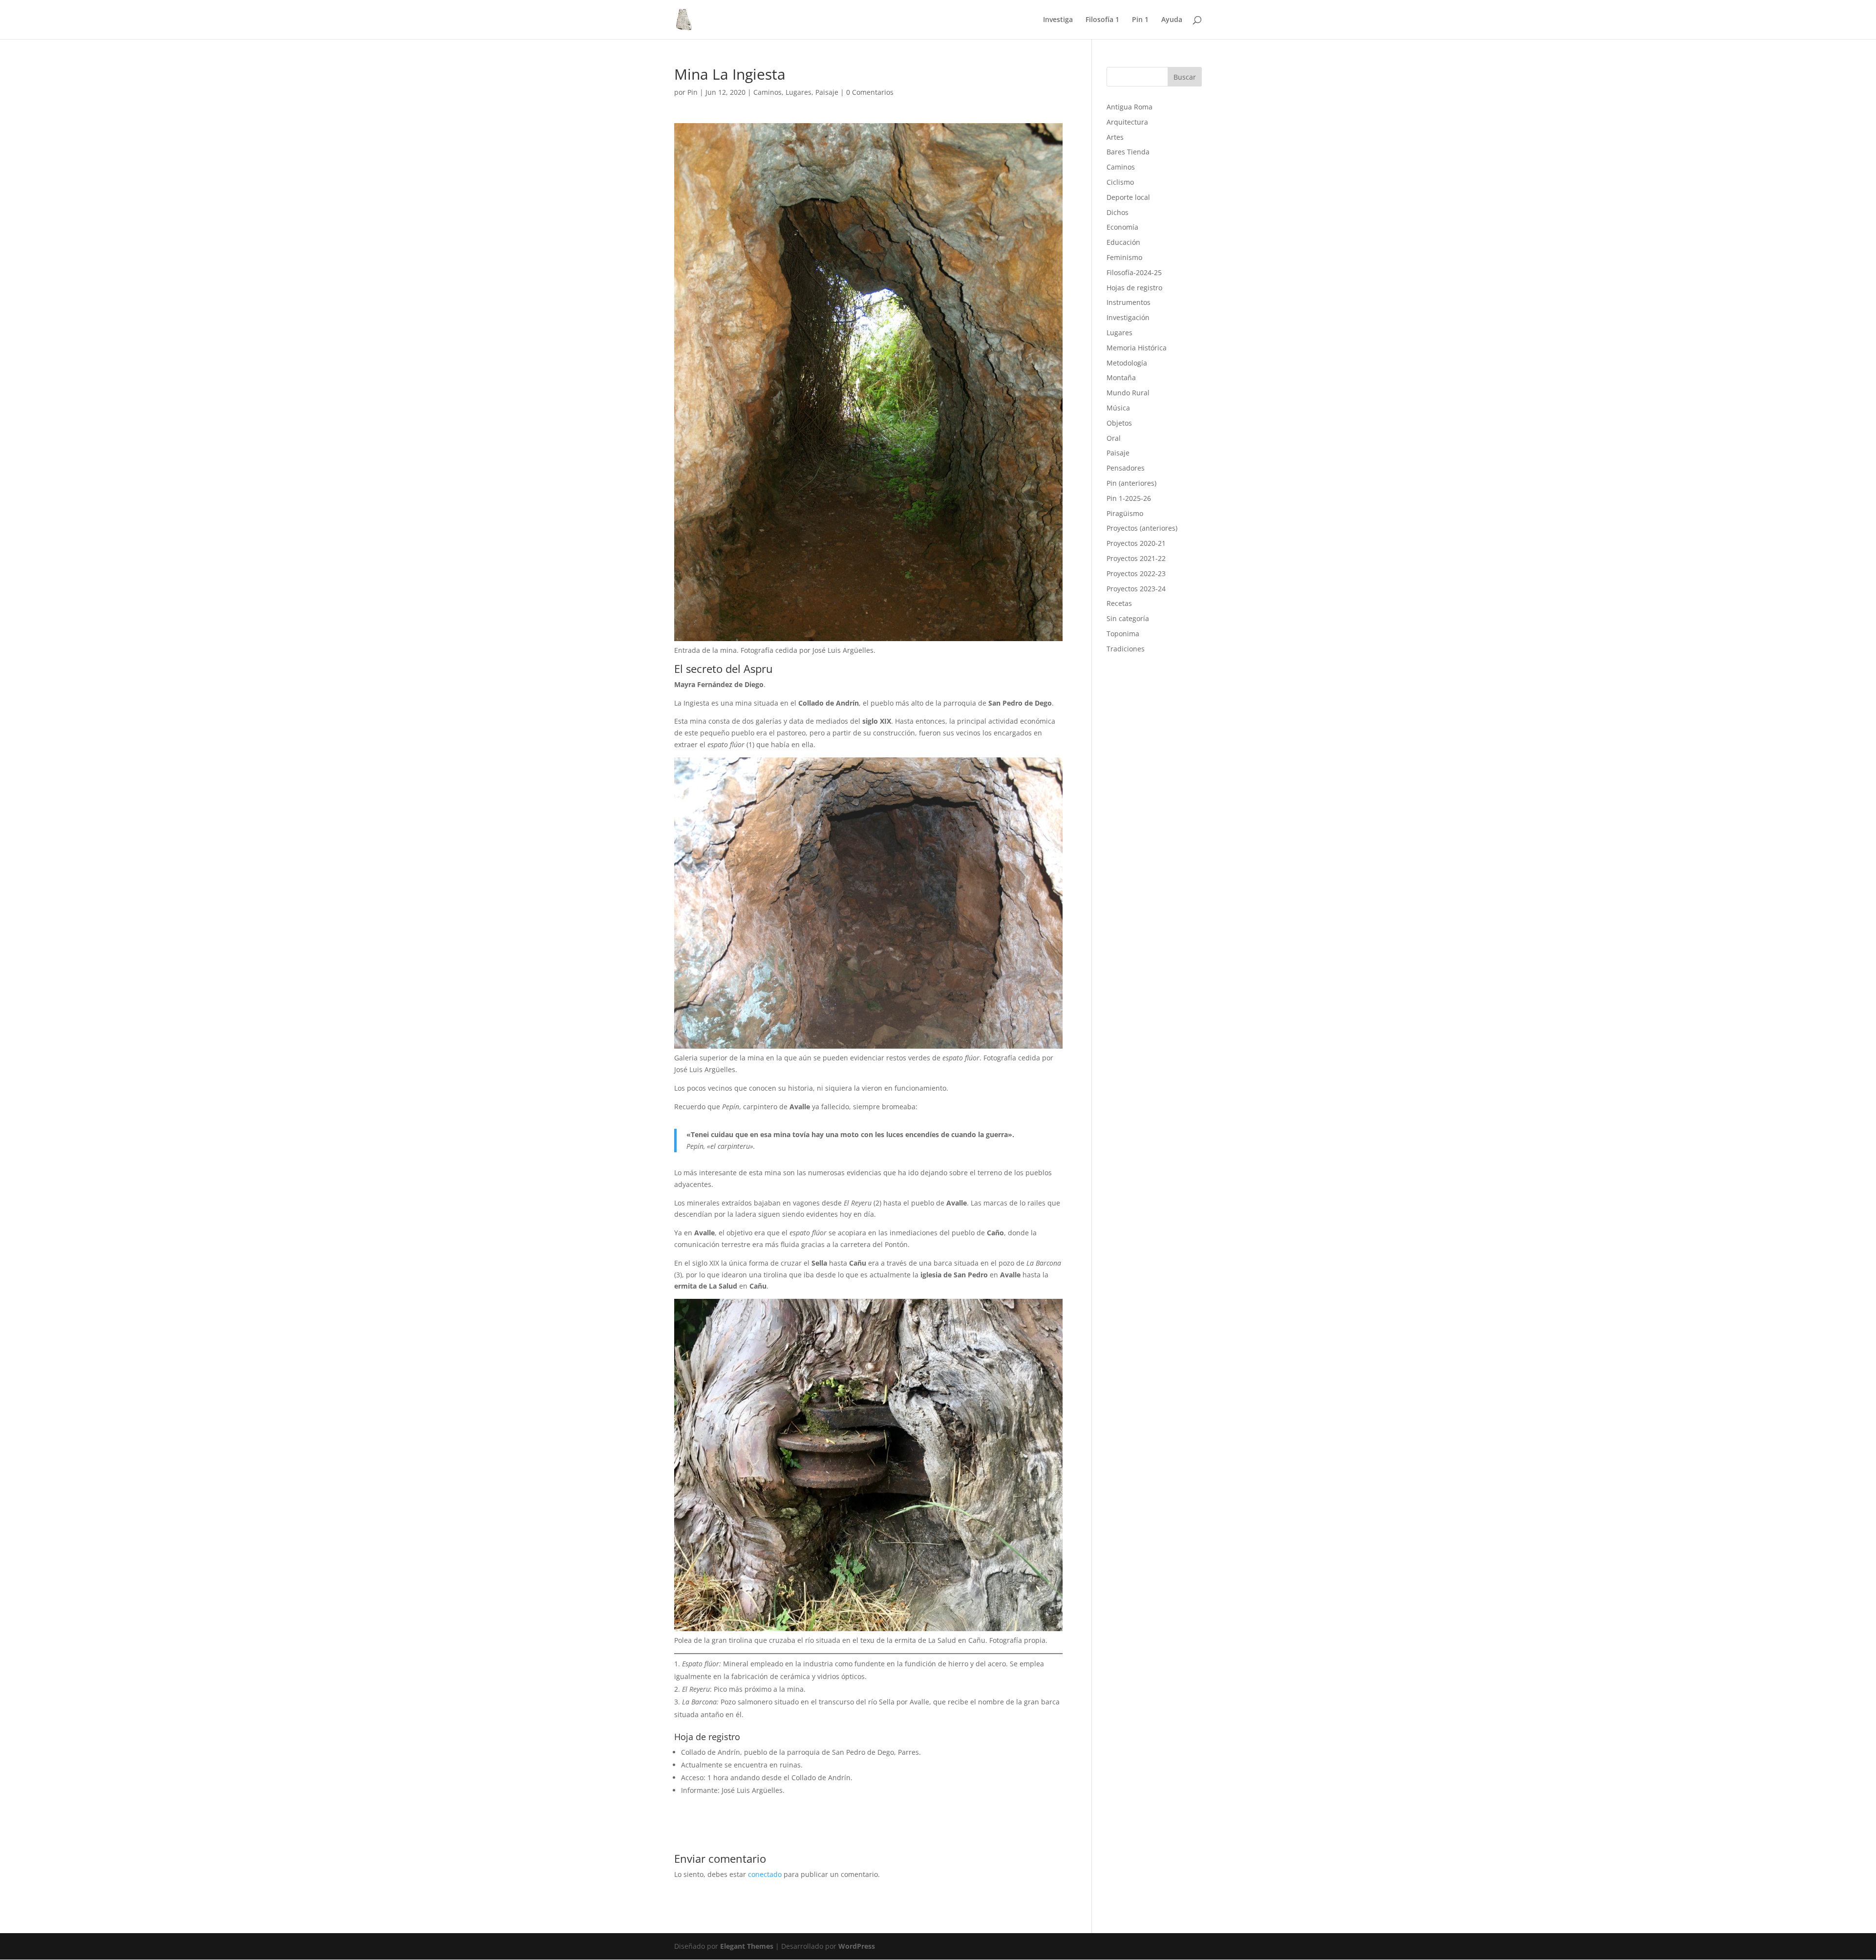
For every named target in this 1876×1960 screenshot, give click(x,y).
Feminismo (1124, 257)
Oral (1114, 438)
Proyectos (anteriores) (1142, 528)
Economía (1122, 227)
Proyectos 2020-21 (1136, 543)
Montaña (1121, 377)
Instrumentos (1129, 302)
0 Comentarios (870, 92)
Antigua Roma (1130, 107)
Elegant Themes (747, 1946)
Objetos (1119, 423)
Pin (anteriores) (1131, 483)
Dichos (1118, 212)
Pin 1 (1140, 20)
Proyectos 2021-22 (1136, 558)
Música (1118, 408)
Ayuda (1172, 20)
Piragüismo (1125, 513)
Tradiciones (1126, 649)
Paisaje (827, 92)
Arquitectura (1127, 122)
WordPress (857, 1946)
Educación (1123, 242)
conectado (765, 1874)
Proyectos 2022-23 (1136, 573)
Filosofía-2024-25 (1134, 272)
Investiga (1058, 20)
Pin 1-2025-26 (1129, 498)
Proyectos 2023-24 (1136, 589)
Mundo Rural (1128, 393)
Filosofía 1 (1102, 20)
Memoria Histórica (1137, 348)
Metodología (1127, 363)
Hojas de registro (1134, 288)
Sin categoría (1128, 618)
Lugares (799, 92)
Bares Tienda (1128, 152)
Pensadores (1126, 468)
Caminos (767, 92)
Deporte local (1128, 197)
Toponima (1123, 634)
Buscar (1185, 77)
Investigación (1128, 317)
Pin (693, 92)
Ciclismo (1120, 182)
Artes (1115, 137)
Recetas (1119, 603)
